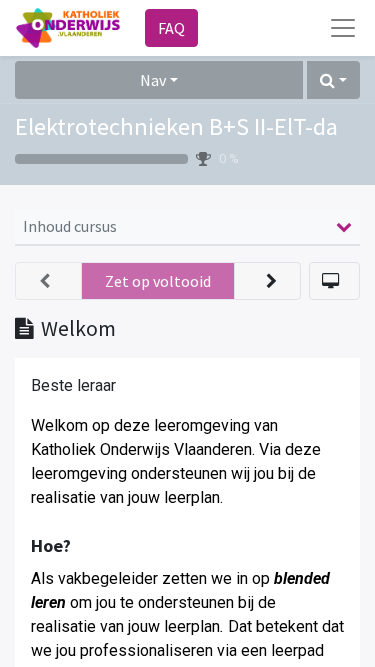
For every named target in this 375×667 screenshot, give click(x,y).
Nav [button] (153, 80)
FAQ (171, 28)
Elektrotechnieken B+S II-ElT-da (176, 126)
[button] (333, 80)
